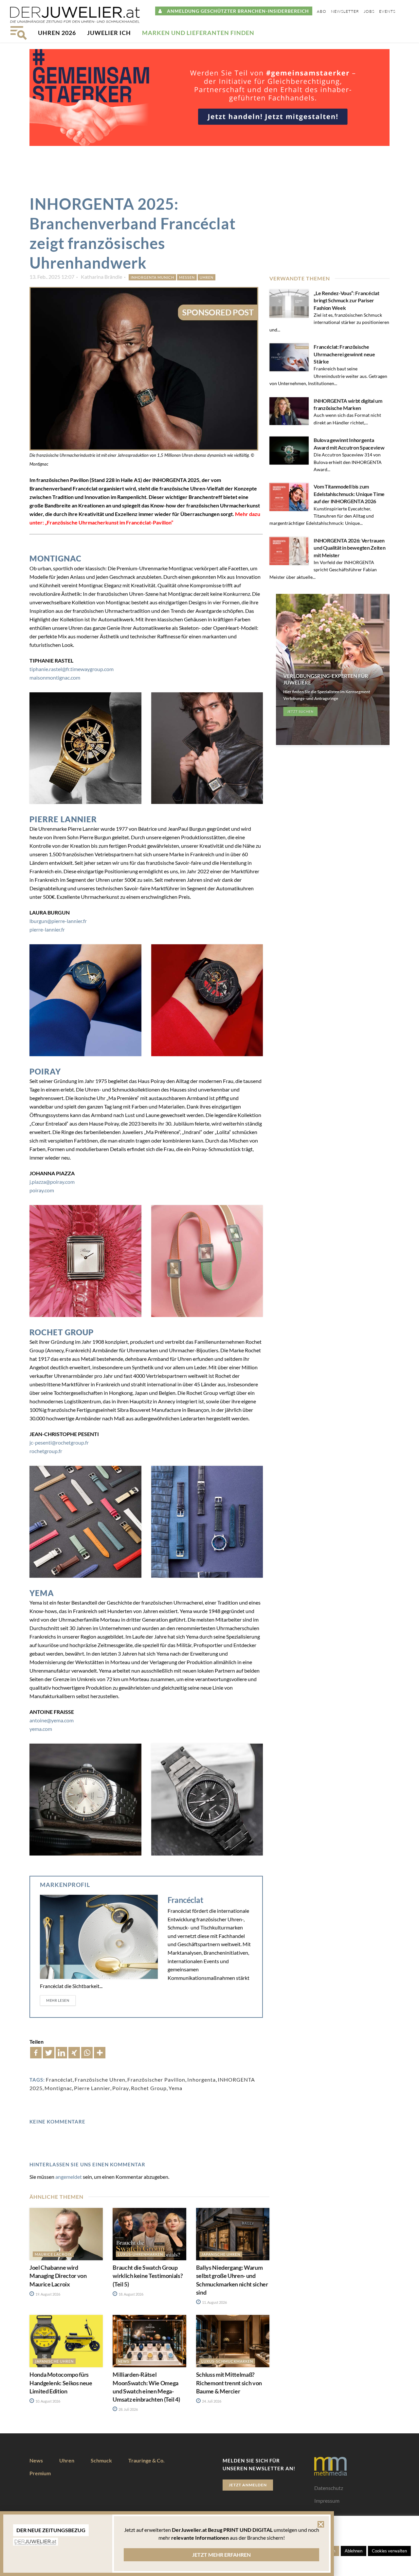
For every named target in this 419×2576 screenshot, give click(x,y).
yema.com (41, 1729)
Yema (175, 2088)
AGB (320, 2513)
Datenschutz (329, 2488)
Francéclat (185, 1900)
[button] (321, 2528)
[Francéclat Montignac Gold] (85, 748)
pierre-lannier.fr (47, 929)
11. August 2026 (214, 2302)
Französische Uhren (100, 2079)
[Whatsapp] (87, 2053)
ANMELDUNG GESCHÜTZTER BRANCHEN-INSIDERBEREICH (236, 11)
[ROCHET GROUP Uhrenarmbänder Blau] (207, 1522)
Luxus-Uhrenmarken (140, 2254)
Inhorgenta (201, 2079)
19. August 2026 (47, 2294)
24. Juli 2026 (211, 2401)
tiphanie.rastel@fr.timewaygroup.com (72, 669)
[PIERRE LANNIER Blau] (85, 1000)
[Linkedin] (61, 2053)
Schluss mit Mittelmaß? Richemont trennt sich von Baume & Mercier (229, 2383)
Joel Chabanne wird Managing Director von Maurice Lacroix (58, 2276)
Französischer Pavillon (156, 2079)
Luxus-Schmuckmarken (227, 2361)
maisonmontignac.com (55, 677)
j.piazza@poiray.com (52, 1182)
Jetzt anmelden (248, 2485)
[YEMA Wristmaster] (207, 1800)
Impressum (327, 2501)
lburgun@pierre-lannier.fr (58, 921)
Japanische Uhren (221, 2254)
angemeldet (69, 2177)
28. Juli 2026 (128, 2409)
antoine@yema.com (52, 1720)
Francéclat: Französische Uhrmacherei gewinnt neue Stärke (344, 354)
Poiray (121, 2088)
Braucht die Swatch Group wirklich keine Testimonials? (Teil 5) (148, 2276)
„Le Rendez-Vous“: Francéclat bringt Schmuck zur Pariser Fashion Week (346, 300)
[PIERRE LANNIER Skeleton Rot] (207, 1000)
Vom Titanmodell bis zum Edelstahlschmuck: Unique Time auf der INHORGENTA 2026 (349, 494)
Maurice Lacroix (53, 2254)
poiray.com (42, 1190)
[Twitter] (49, 2053)
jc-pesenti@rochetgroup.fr (59, 1442)
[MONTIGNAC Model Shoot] (207, 748)
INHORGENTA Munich (152, 277)
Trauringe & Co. (146, 2460)
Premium (40, 2473)
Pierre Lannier (92, 2088)
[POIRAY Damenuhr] (85, 1261)
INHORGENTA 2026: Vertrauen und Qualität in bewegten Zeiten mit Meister (349, 548)
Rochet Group (149, 2088)
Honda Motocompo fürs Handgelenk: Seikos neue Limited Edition (61, 2383)
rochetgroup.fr (46, 1451)
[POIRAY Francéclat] (207, 1261)
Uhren (207, 277)
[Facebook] (36, 2053)
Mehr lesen (58, 2000)
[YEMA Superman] (85, 1800)
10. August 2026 (47, 2401)
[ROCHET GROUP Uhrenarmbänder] (85, 1522)
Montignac (58, 2088)
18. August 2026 (131, 2294)
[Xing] (74, 2053)
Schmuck (101, 2460)
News (124, 2361)
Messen (187, 277)
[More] (100, 2053)
